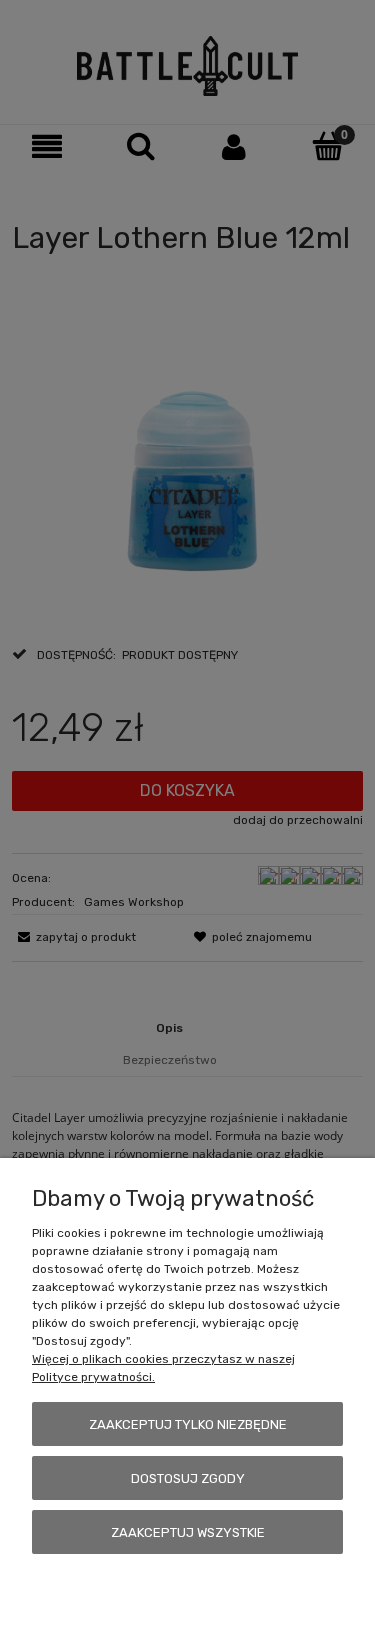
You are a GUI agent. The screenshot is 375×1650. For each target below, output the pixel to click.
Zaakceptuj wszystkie (188, 1532)
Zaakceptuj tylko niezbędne (188, 1424)
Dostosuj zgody (188, 1478)
